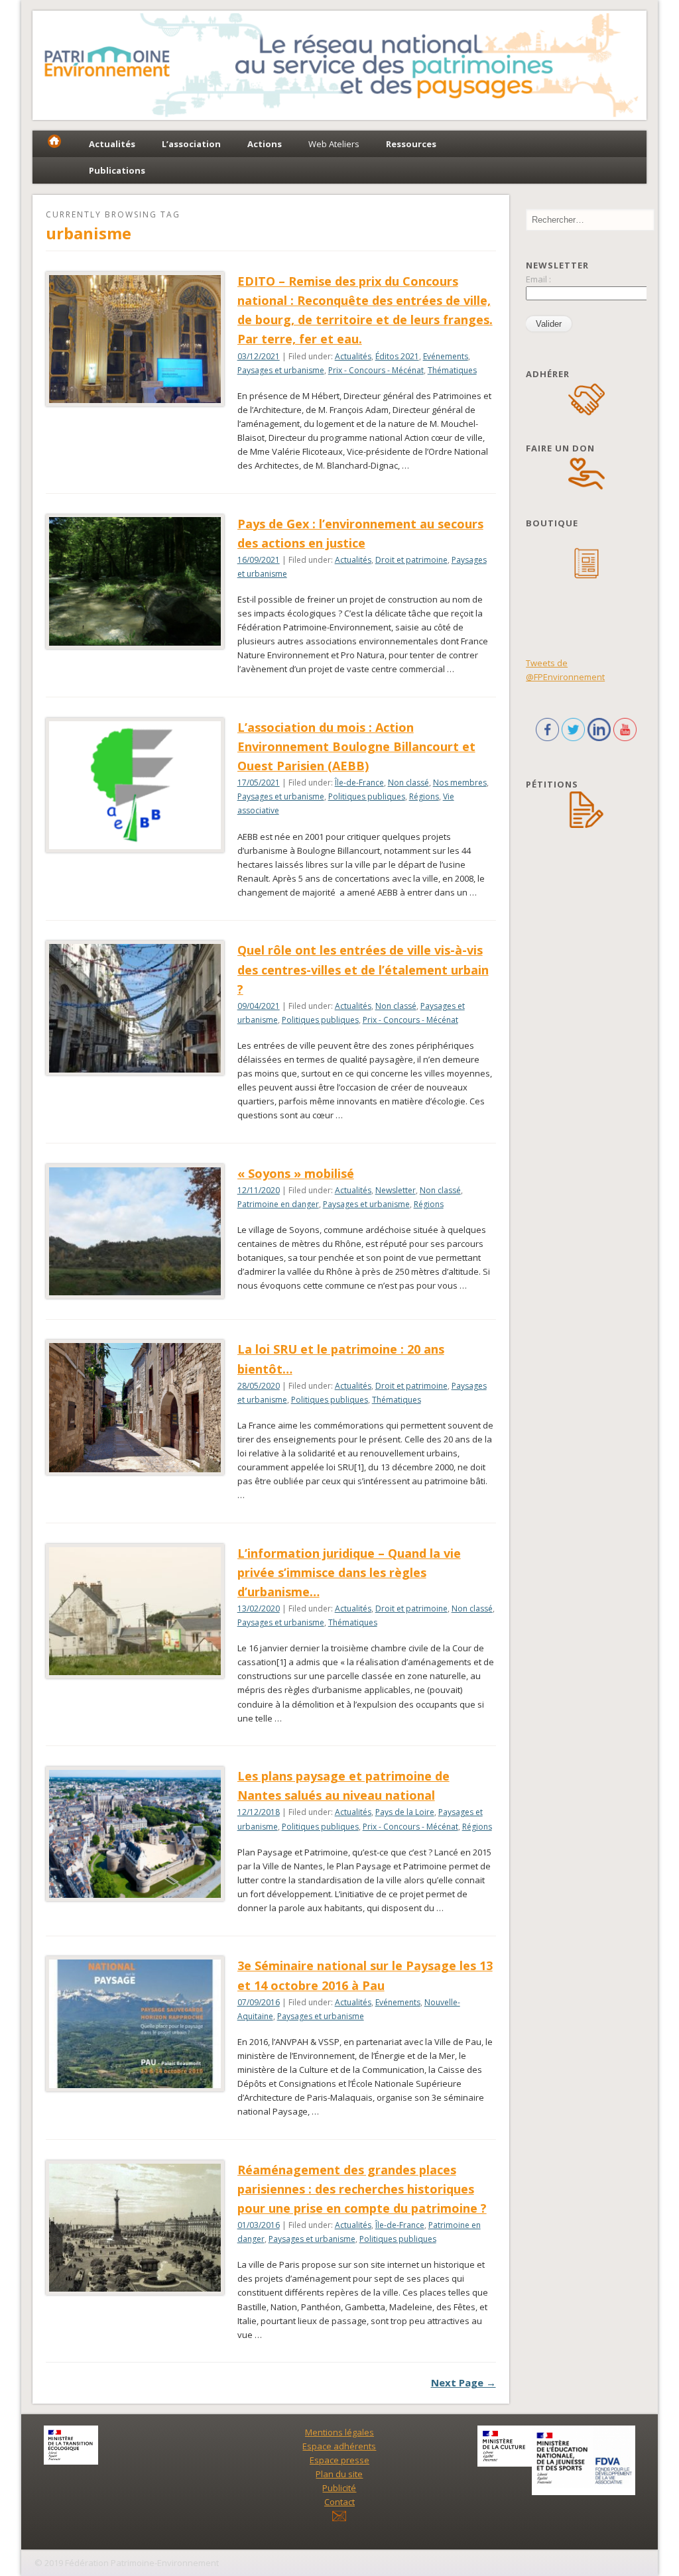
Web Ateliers (334, 144)
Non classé (408, 783)
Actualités (353, 356)
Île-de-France (359, 783)
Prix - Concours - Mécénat (376, 370)
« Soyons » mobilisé (296, 1173)
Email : (538, 279)
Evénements (446, 356)
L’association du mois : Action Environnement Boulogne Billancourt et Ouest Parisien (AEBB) (356, 746)
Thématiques (452, 370)
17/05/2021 (259, 783)
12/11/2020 (259, 1190)
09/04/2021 (259, 1006)
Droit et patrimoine (411, 560)
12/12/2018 (259, 1812)
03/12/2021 (259, 356)
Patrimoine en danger (278, 1204)
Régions (424, 796)
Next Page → (463, 2382)
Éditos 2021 (397, 356)
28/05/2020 (259, 1386)
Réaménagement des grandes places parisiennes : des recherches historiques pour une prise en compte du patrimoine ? (362, 2189)
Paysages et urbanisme (281, 370)
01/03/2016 (259, 2225)
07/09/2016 (259, 2002)
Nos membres (460, 783)
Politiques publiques (367, 796)
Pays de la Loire (405, 1812)
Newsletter (396, 1190)
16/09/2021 (259, 560)
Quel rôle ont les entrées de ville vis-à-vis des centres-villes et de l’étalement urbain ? (363, 969)
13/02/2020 (259, 1609)
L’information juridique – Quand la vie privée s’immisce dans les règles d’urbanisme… (349, 1572)
